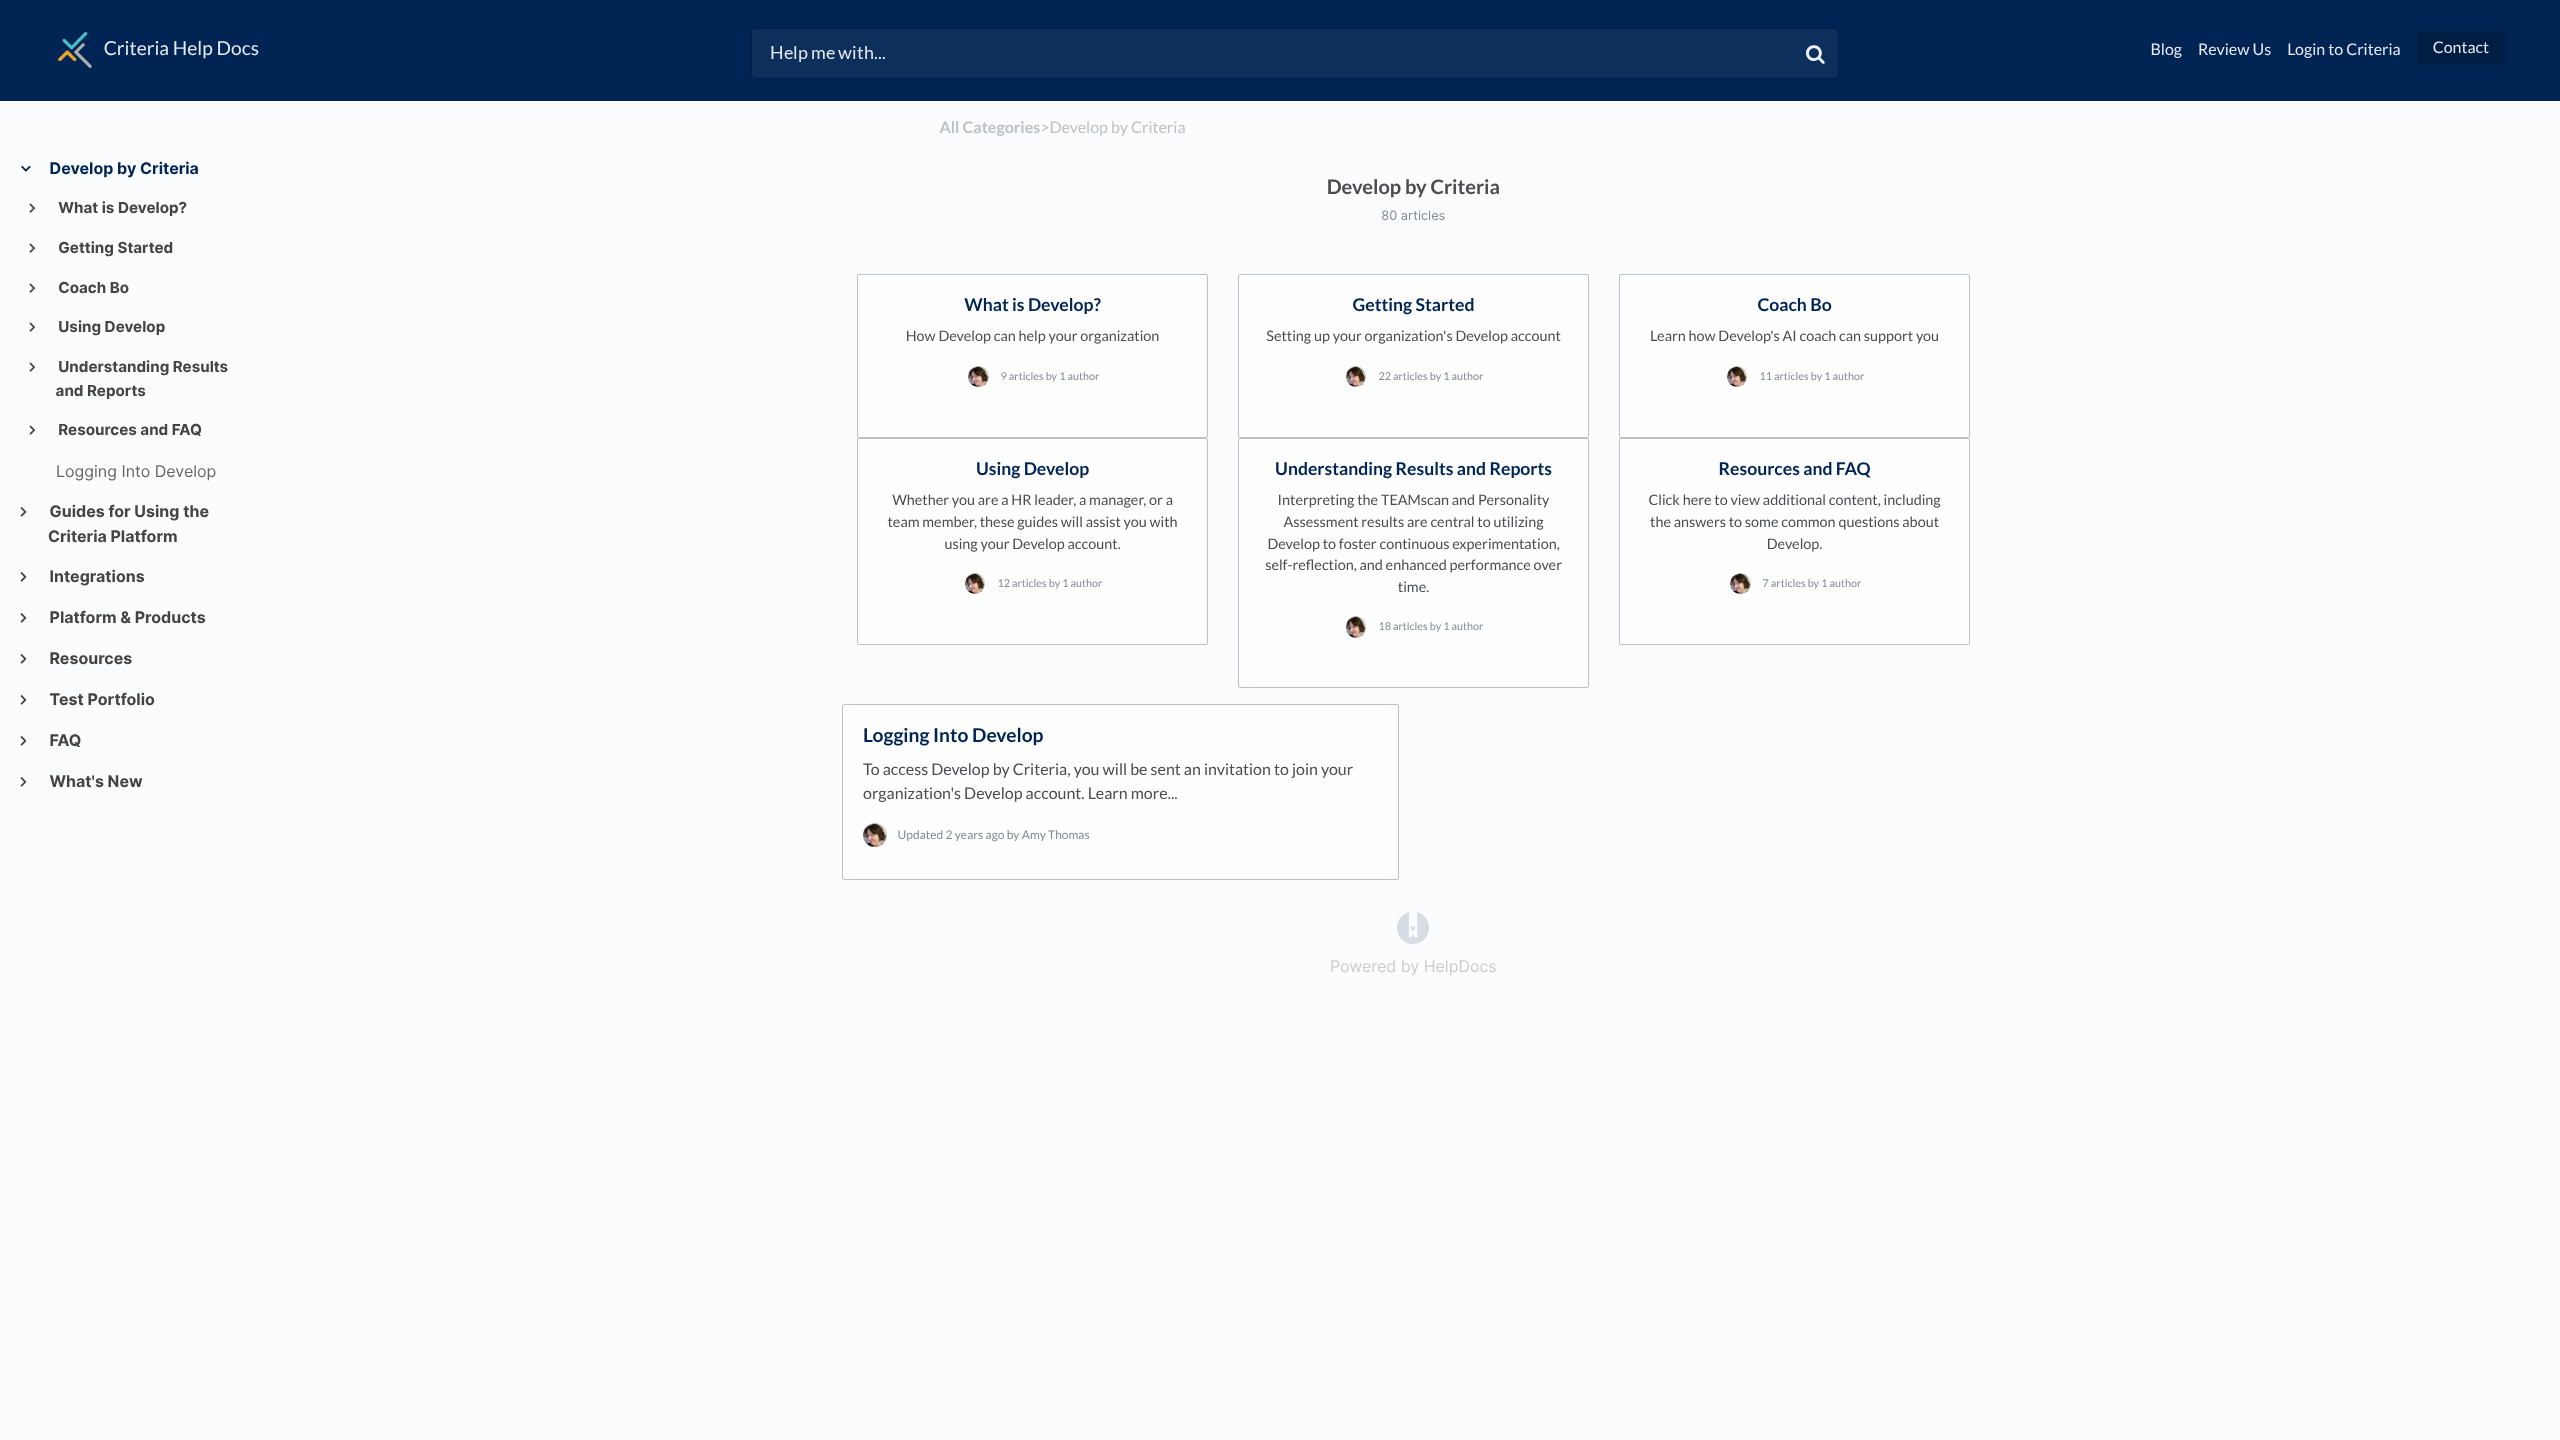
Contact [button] (2461, 47)
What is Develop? (122, 207)
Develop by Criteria (123, 168)
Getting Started (115, 247)
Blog (2167, 49)
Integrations (96, 576)
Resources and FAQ (129, 429)
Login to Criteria (2344, 49)
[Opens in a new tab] (1413, 927)
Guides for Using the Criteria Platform (128, 523)
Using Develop (111, 326)
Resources (90, 658)
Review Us (2234, 49)
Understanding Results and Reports (142, 378)
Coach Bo (93, 287)
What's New (95, 781)
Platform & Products (127, 617)
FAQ (64, 740)
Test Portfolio (101, 699)
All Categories (989, 127)
